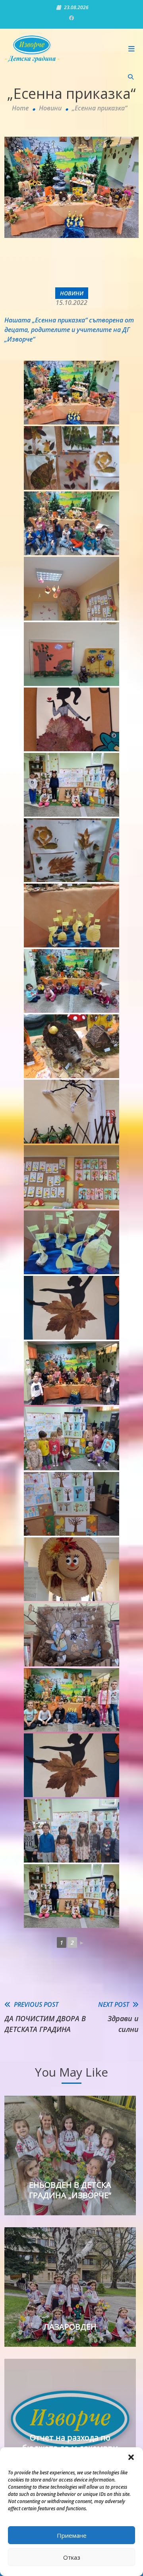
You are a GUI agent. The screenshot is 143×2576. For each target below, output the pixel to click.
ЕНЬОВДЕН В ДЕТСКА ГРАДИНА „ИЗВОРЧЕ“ (70, 2190)
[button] (131, 2457)
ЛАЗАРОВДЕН (70, 2327)
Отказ (72, 2557)
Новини (72, 293)
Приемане (72, 2535)
